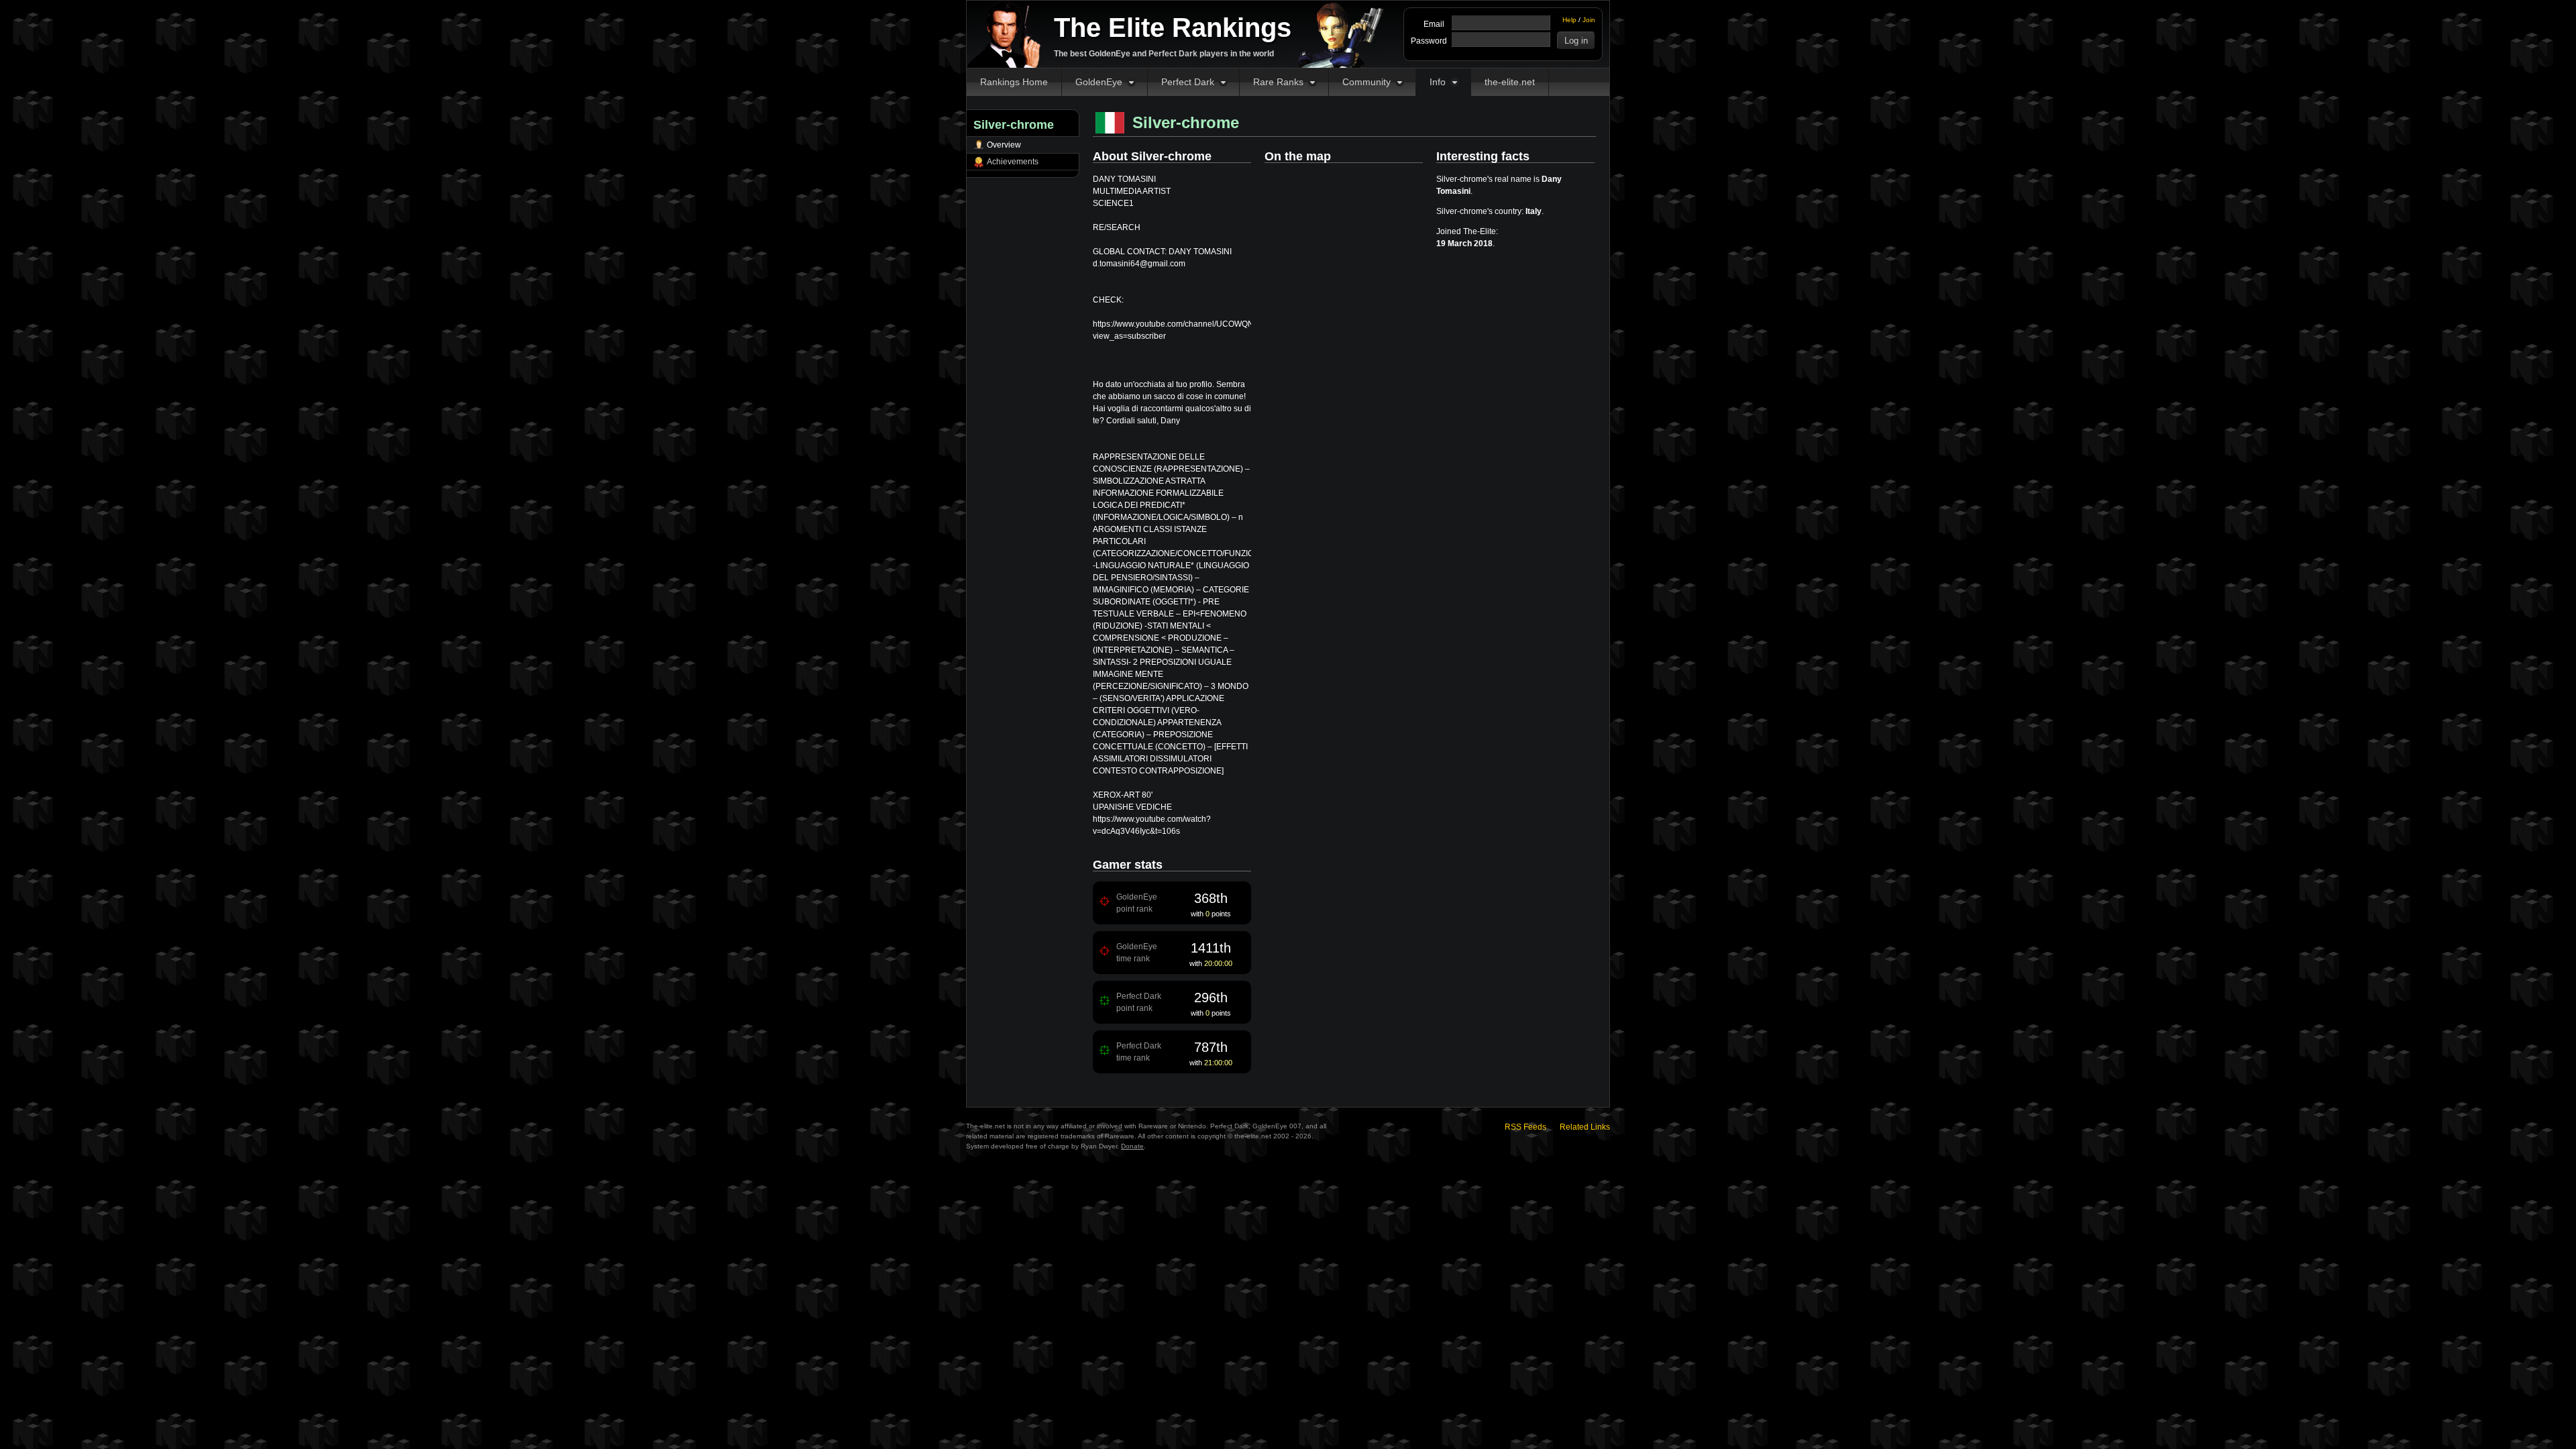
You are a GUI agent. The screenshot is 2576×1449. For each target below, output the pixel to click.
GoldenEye (1099, 82)
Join (1589, 20)
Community (1366, 82)
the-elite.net (1510, 82)
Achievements (1013, 162)
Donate (1132, 1146)
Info (1438, 82)
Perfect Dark (1188, 82)
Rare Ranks (1278, 82)
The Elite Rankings (1173, 28)
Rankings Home (1014, 82)
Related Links (1585, 1127)
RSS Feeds (1525, 1127)
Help (1569, 20)
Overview (1004, 145)
